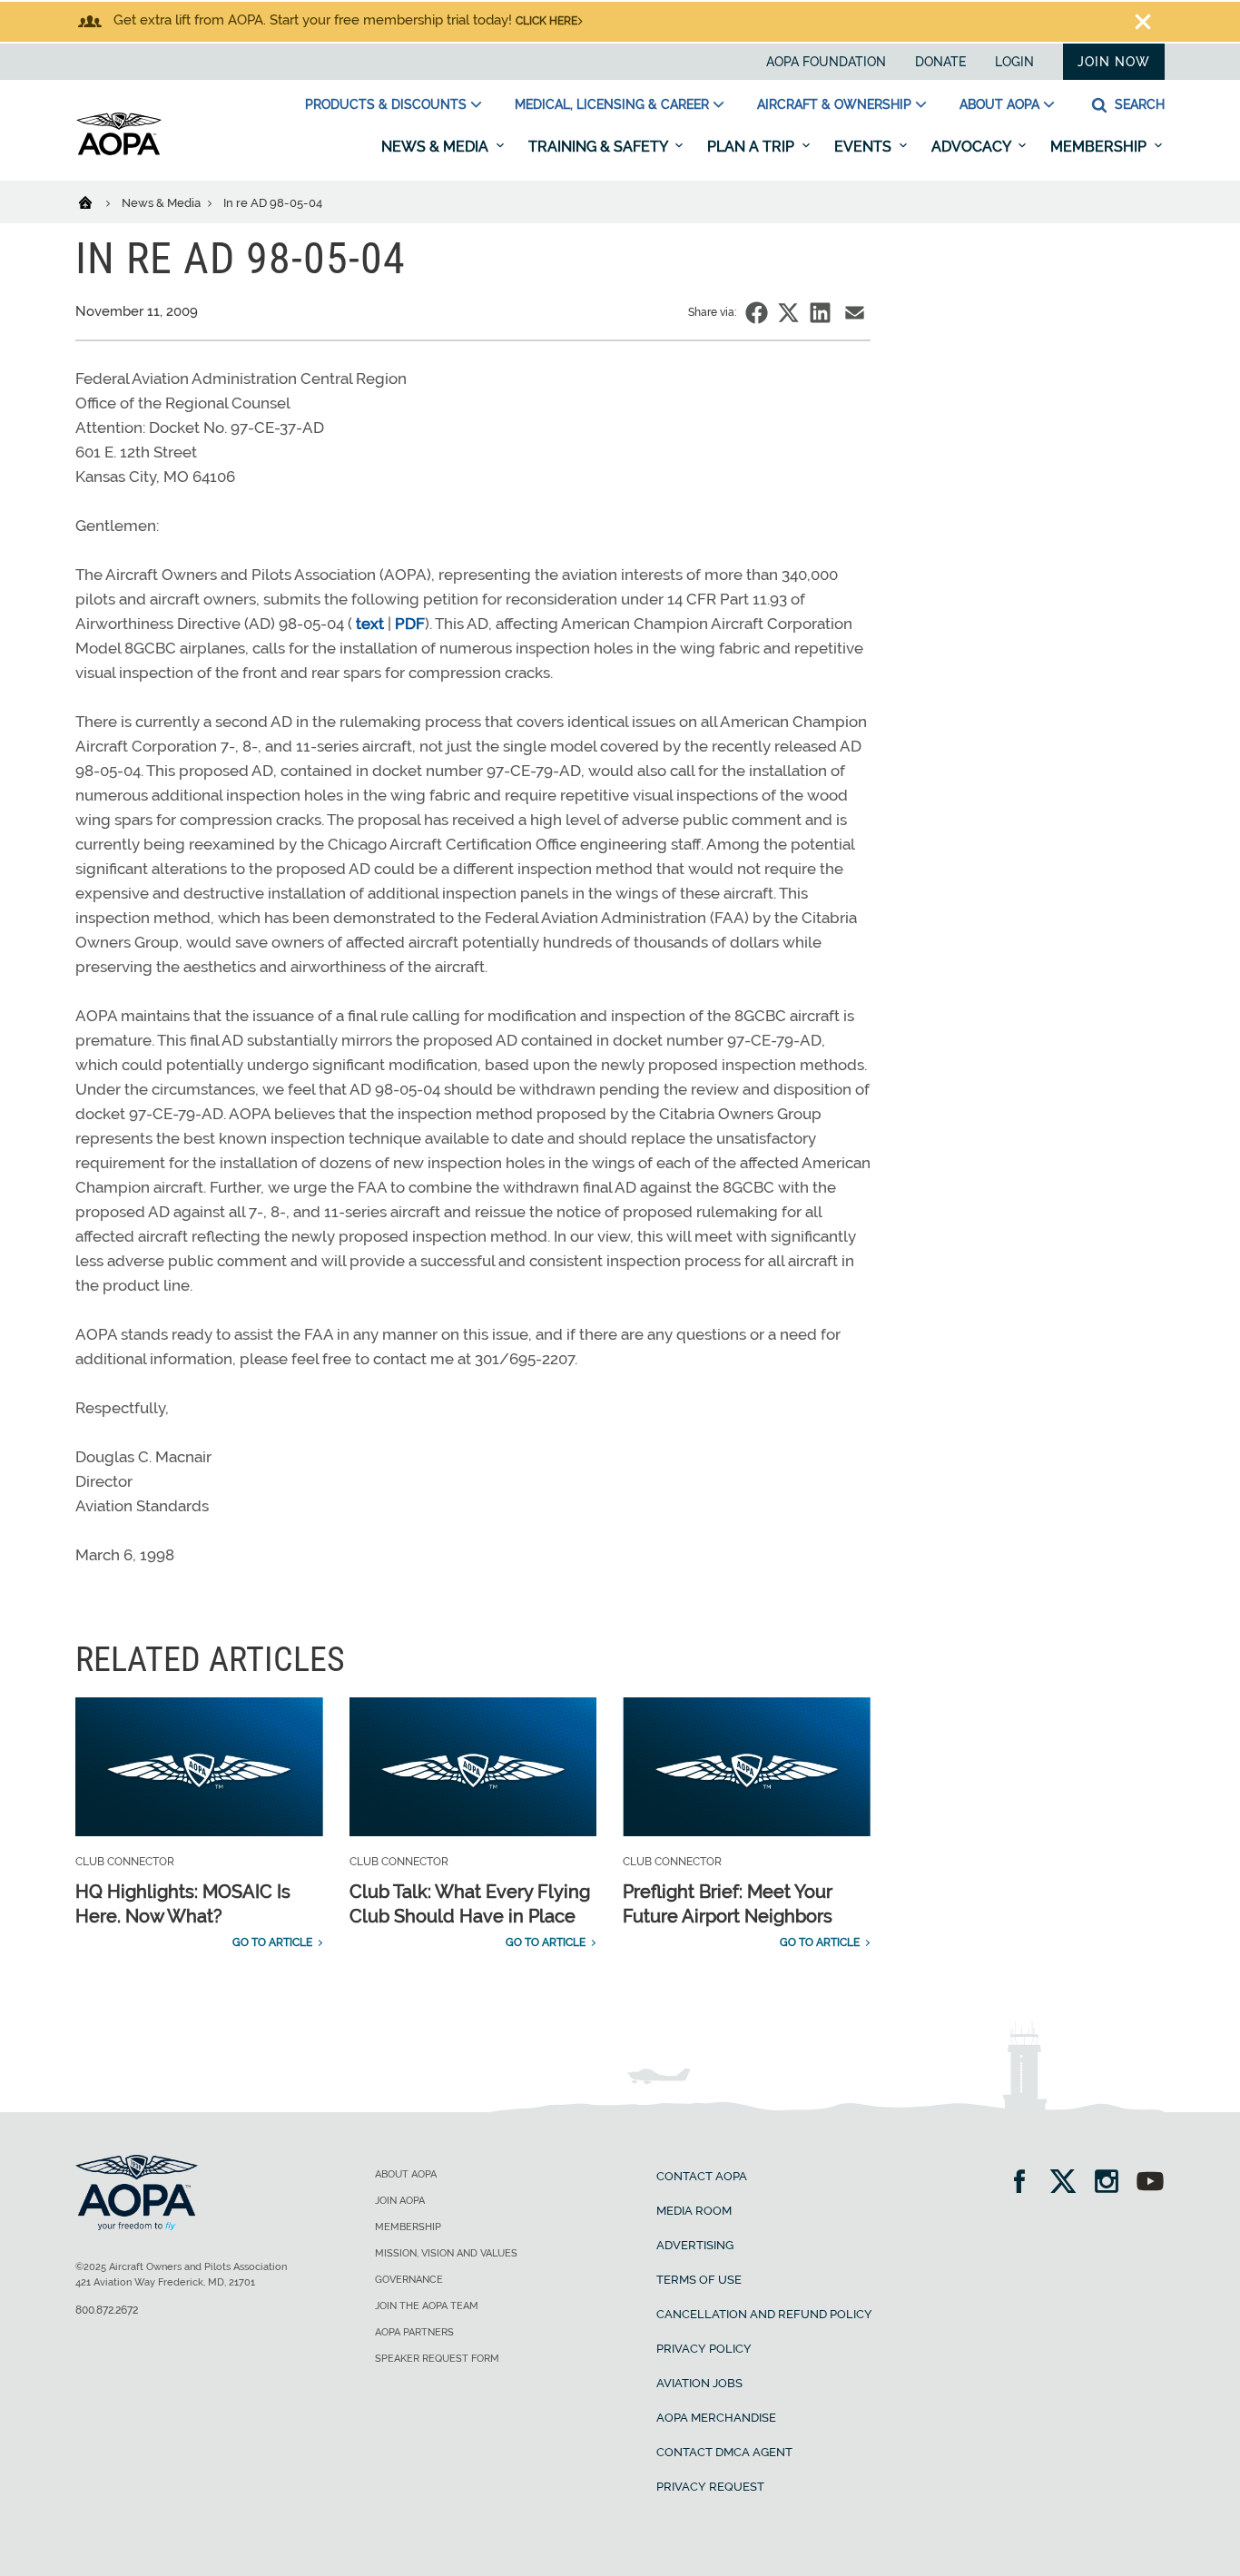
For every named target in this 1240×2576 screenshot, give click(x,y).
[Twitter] (1069, 2183)
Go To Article (272, 1942)
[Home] (97, 202)
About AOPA (999, 104)
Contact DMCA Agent (724, 2452)
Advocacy (973, 147)
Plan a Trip (753, 147)
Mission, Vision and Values (446, 2253)
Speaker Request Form (437, 2359)
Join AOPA (400, 2201)
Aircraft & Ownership (834, 104)
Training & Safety (600, 147)
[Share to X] (788, 313)
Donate (940, 62)
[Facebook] (1025, 2183)
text (370, 624)
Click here (546, 21)
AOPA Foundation (826, 62)
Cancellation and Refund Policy (764, 2314)
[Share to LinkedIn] (820, 313)
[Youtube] (1150, 2183)
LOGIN (1014, 62)
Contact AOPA (702, 2176)
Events (865, 147)
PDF (410, 624)
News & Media (437, 147)
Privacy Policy (704, 2349)
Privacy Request (710, 2487)
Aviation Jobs (699, 2383)
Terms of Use (699, 2280)
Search (1138, 104)
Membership (1100, 147)
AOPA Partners (414, 2332)
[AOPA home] (119, 152)
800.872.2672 (107, 2310)
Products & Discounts (386, 104)
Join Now (1114, 62)
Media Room (694, 2211)
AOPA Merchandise (716, 2418)
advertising (695, 2245)
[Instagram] (1112, 2183)
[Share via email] (855, 313)
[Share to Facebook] (757, 313)
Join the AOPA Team (427, 2306)
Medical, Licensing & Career (612, 104)
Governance (409, 2280)
